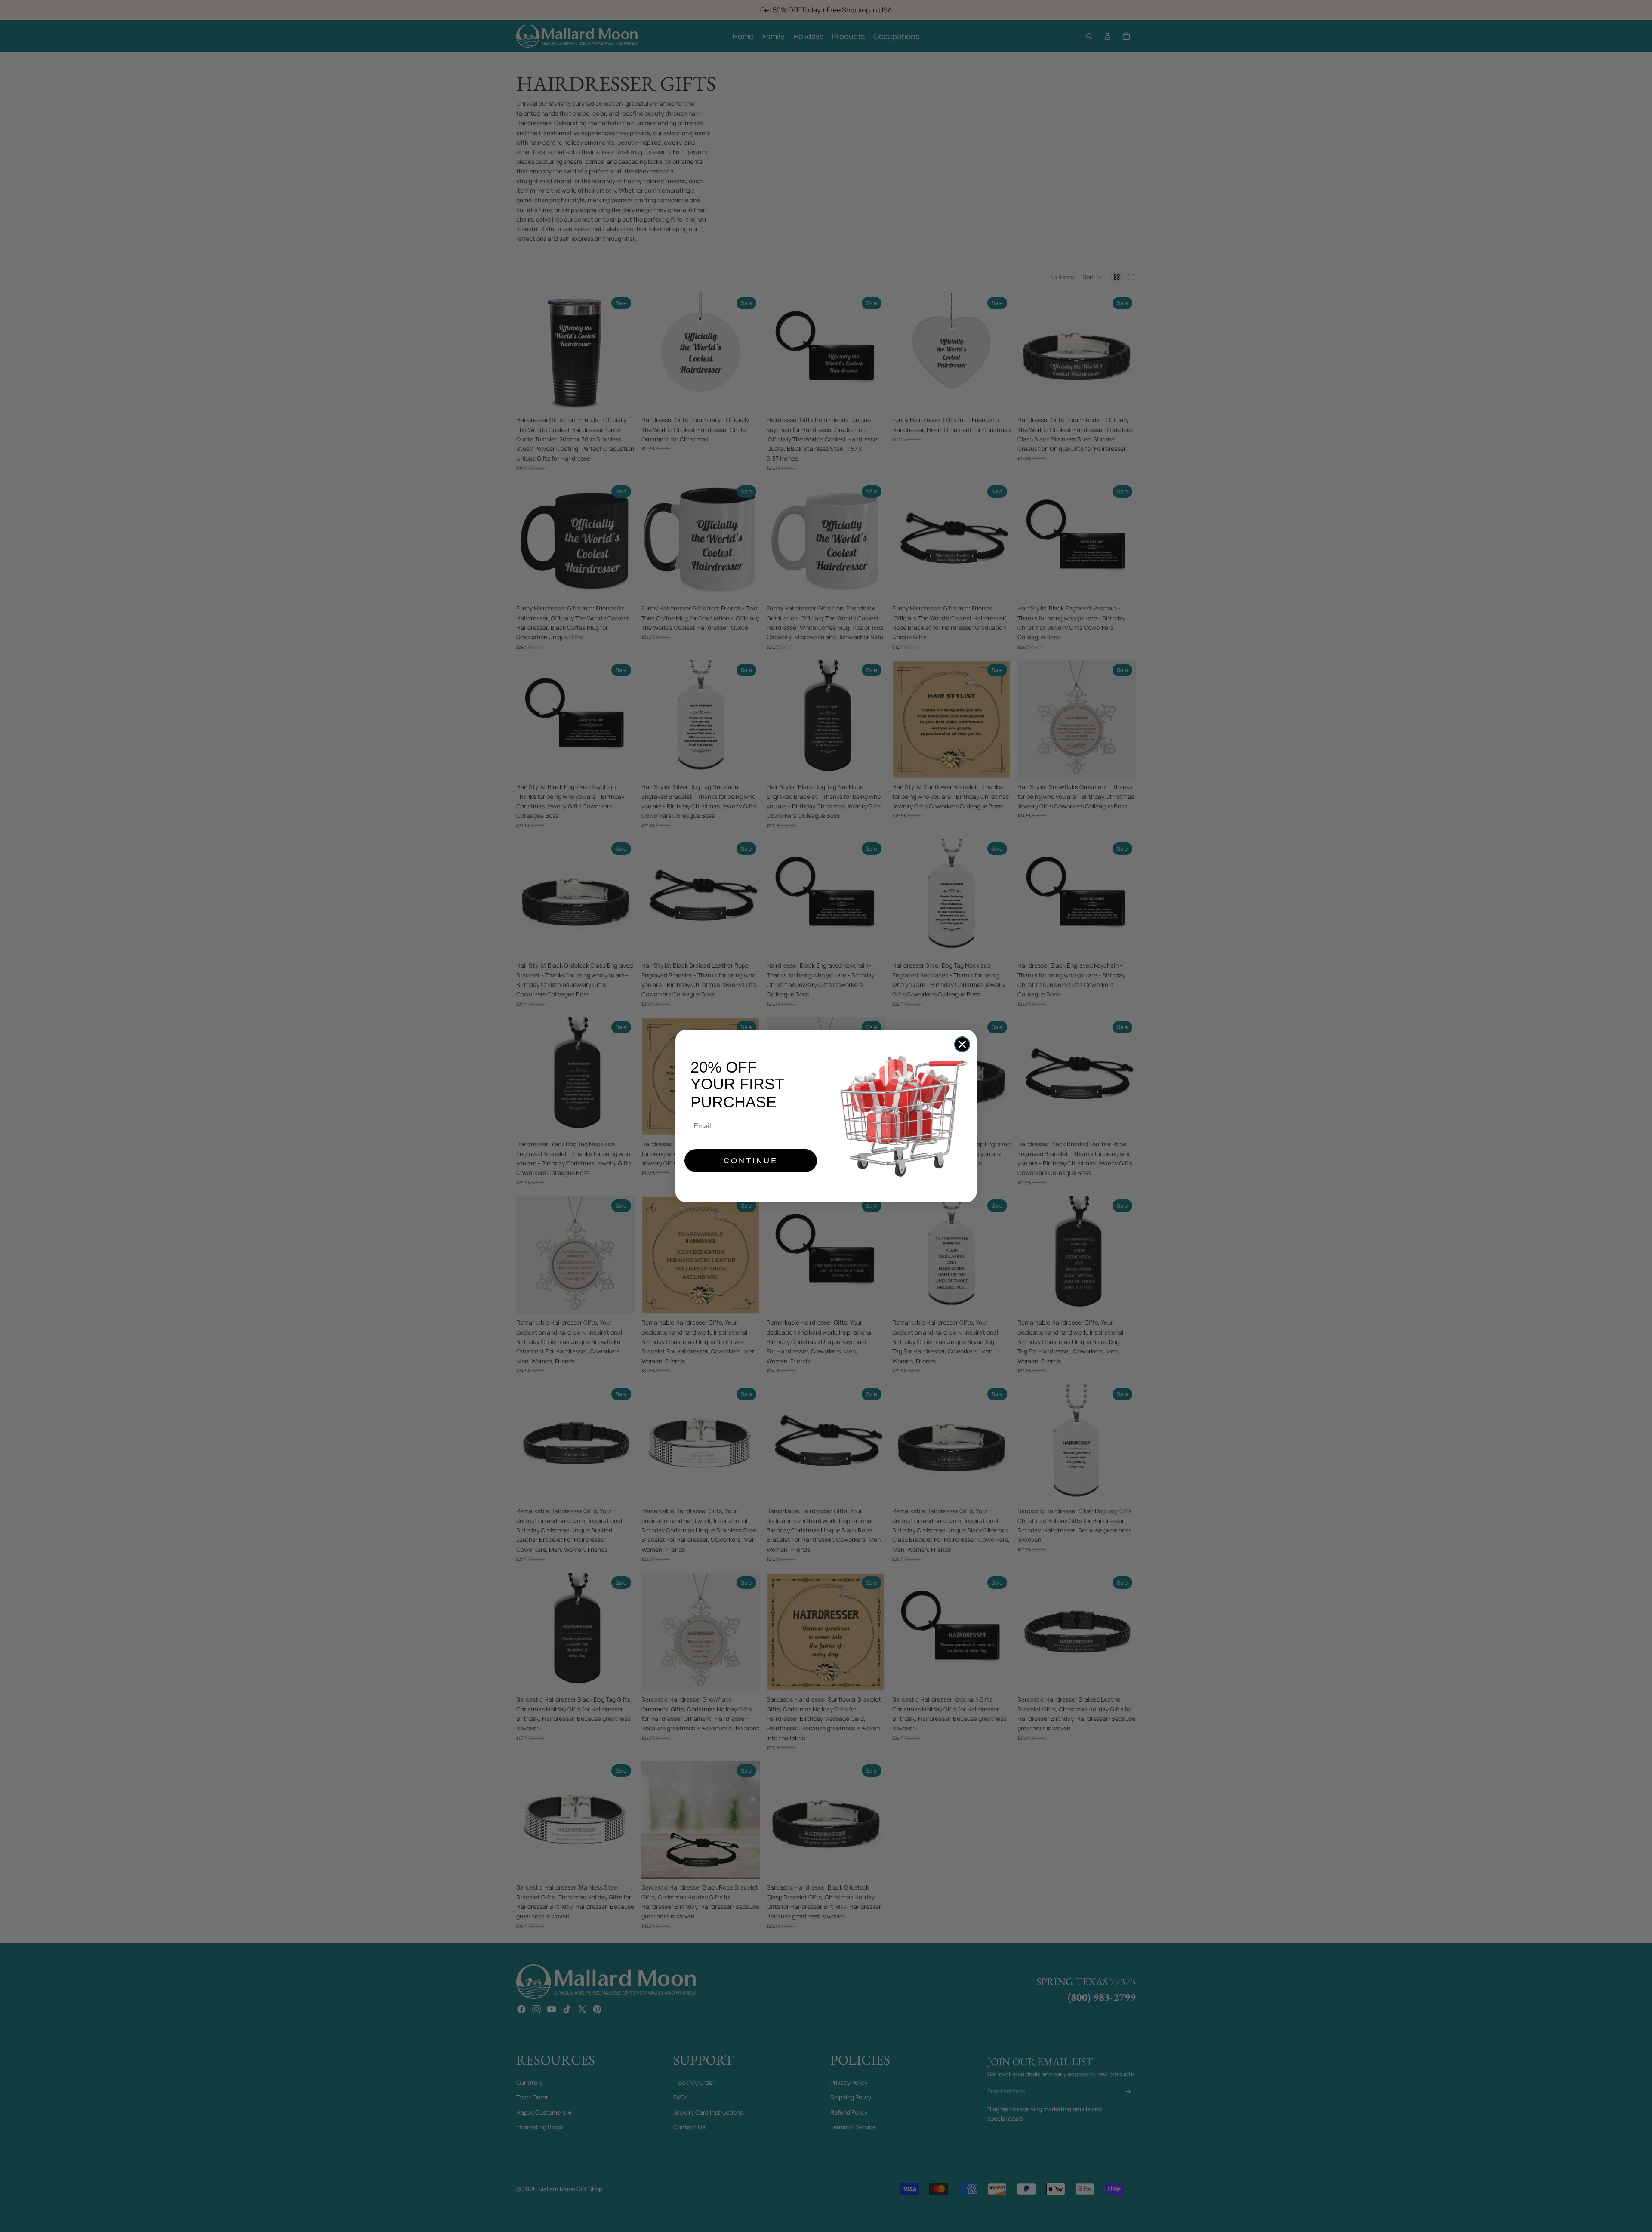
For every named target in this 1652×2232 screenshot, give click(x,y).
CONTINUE (751, 1161)
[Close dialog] (962, 1044)
